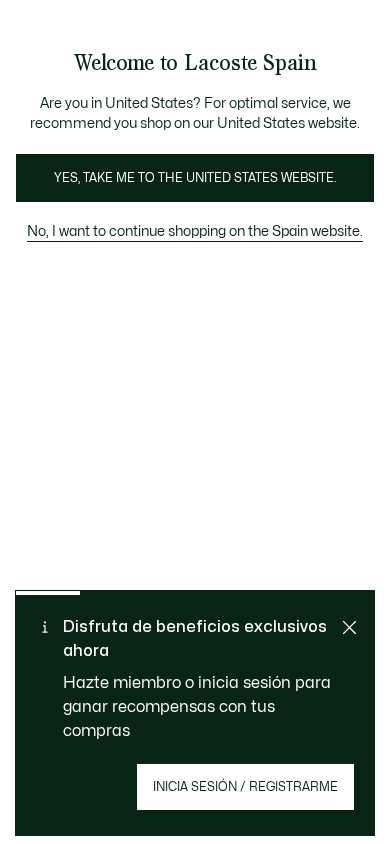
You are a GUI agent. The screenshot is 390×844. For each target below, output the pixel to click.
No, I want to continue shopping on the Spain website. (195, 231)
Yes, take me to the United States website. (195, 178)
